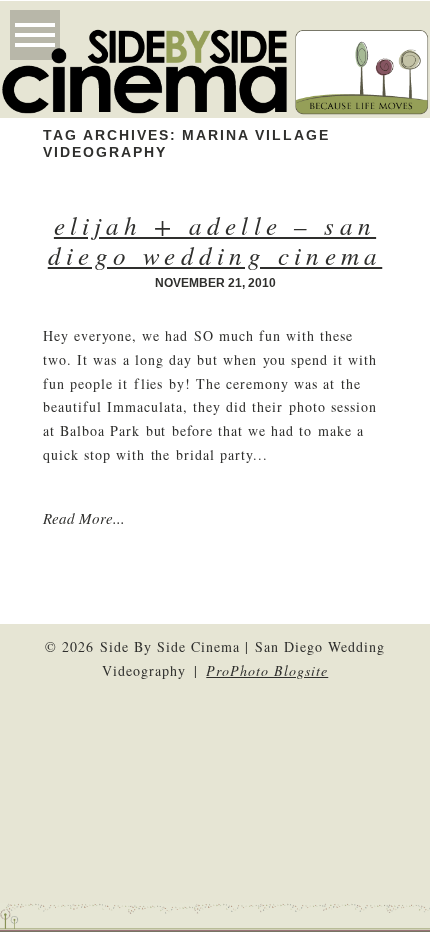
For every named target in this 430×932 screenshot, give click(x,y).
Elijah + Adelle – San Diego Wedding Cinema (215, 240)
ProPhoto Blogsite (267, 670)
